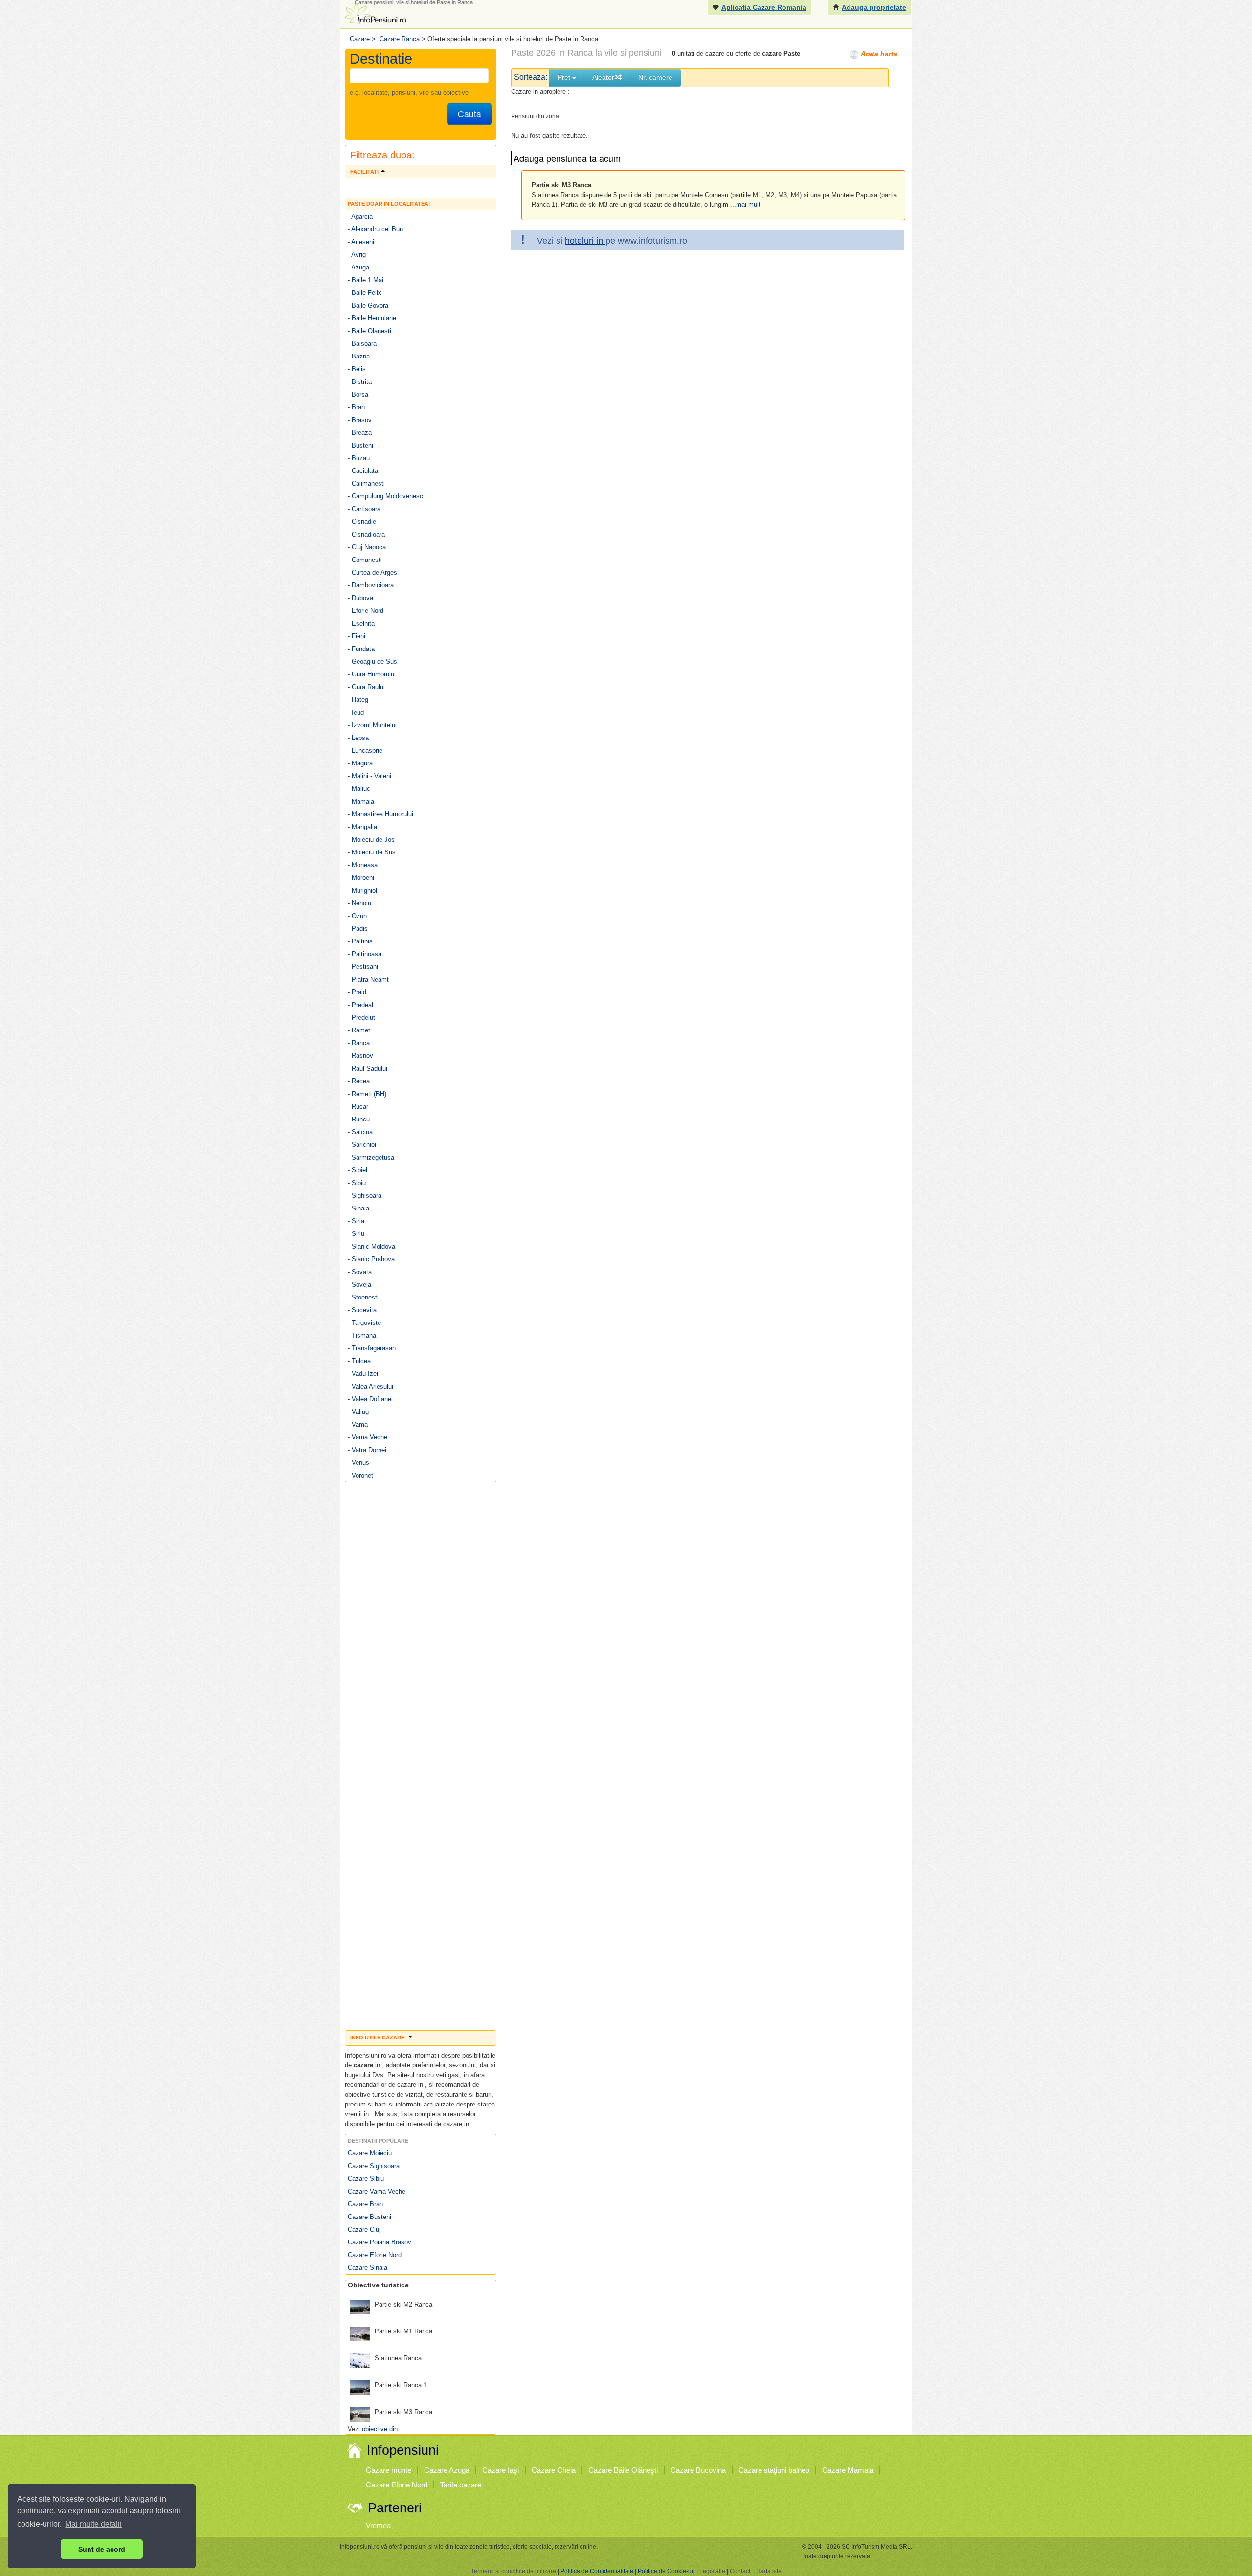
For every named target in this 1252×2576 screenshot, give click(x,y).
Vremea (378, 2525)
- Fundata (361, 649)
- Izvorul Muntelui (372, 725)
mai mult (748, 205)
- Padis (358, 929)
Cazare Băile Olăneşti (623, 2470)
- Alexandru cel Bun (375, 229)
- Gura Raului (366, 687)
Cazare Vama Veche (377, 2191)
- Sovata (360, 1272)
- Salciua (360, 1132)
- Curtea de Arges (372, 572)
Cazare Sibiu (366, 2179)
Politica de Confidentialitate (597, 2571)
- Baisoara (362, 344)
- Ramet (359, 1030)
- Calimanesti (366, 483)
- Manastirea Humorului (380, 814)
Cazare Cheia (554, 2470)
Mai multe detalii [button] (93, 2524)
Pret (565, 77)
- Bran (356, 407)
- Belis (357, 369)
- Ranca (359, 1043)
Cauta (469, 114)
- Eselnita (361, 623)
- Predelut (361, 1018)
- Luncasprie (365, 750)
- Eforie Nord (366, 611)
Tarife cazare (461, 2485)
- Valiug (358, 1412)
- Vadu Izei (363, 1374)
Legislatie (712, 2571)
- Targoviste (364, 1323)
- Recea (359, 1081)
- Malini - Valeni (369, 776)
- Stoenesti (363, 1297)
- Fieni (357, 636)
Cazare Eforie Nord (375, 2255)
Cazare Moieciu (370, 2153)
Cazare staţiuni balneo (774, 2470)
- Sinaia (358, 1208)
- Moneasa (363, 865)
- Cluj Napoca (367, 547)
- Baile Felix (365, 293)
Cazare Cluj (364, 2229)
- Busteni (360, 445)
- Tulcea (359, 1361)
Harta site (769, 2571)
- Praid (357, 992)
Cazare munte (389, 2470)
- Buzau (359, 458)
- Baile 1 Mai (366, 280)
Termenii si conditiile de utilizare (514, 2571)
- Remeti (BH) (367, 1094)
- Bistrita (360, 382)
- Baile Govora (368, 305)
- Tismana (362, 1335)
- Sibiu (357, 1183)
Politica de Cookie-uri (666, 2571)
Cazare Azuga (447, 2470)
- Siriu (356, 1234)
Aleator (603, 77)
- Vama (358, 1424)
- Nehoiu (359, 903)
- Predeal (360, 1005)
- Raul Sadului (368, 1068)
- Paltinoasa (365, 954)
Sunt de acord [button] (102, 2549)
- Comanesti (365, 560)
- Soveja (359, 1285)
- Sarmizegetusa (371, 1157)
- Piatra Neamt (368, 979)
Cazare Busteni (369, 2217)
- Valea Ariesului (370, 1386)
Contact (740, 2571)
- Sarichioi (362, 1145)
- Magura (360, 763)
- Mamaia (361, 801)
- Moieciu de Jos (371, 840)
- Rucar (358, 1107)
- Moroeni (361, 878)
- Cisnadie (362, 522)
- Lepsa (358, 738)
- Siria (356, 1221)
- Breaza (360, 433)
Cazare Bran (365, 2204)
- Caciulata (363, 471)
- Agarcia (360, 216)
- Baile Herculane (372, 318)
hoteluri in (585, 241)
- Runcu (359, 1119)
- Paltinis (360, 941)
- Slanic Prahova (371, 1259)
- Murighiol (362, 890)
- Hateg (358, 700)
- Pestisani (363, 967)
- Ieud (356, 712)
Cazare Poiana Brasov (380, 2242)
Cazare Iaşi (501, 2470)
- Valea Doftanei (370, 1399)
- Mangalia (362, 827)
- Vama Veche (368, 1437)
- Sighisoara (365, 1196)
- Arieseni (361, 242)
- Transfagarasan (372, 1348)
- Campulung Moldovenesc (385, 496)
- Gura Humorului (372, 674)
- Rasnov (360, 1056)
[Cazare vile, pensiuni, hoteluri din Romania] (375, 13)
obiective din (380, 2429)
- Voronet (360, 1475)
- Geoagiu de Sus (372, 661)
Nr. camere (655, 77)
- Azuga (358, 267)
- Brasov (360, 420)
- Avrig (357, 255)
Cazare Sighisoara (374, 2166)
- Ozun (357, 916)
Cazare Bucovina (698, 2470)
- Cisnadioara (366, 534)
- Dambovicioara (371, 585)
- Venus (358, 1463)
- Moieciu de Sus (372, 852)
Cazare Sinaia (368, 2268)
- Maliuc (359, 789)
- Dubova (360, 598)
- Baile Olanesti (369, 331)
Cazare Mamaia (848, 2470)
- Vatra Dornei (367, 1450)
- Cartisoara (364, 509)
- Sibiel (358, 1170)
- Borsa (358, 394)
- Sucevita (362, 1310)
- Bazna (359, 356)
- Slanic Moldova (371, 1246)
